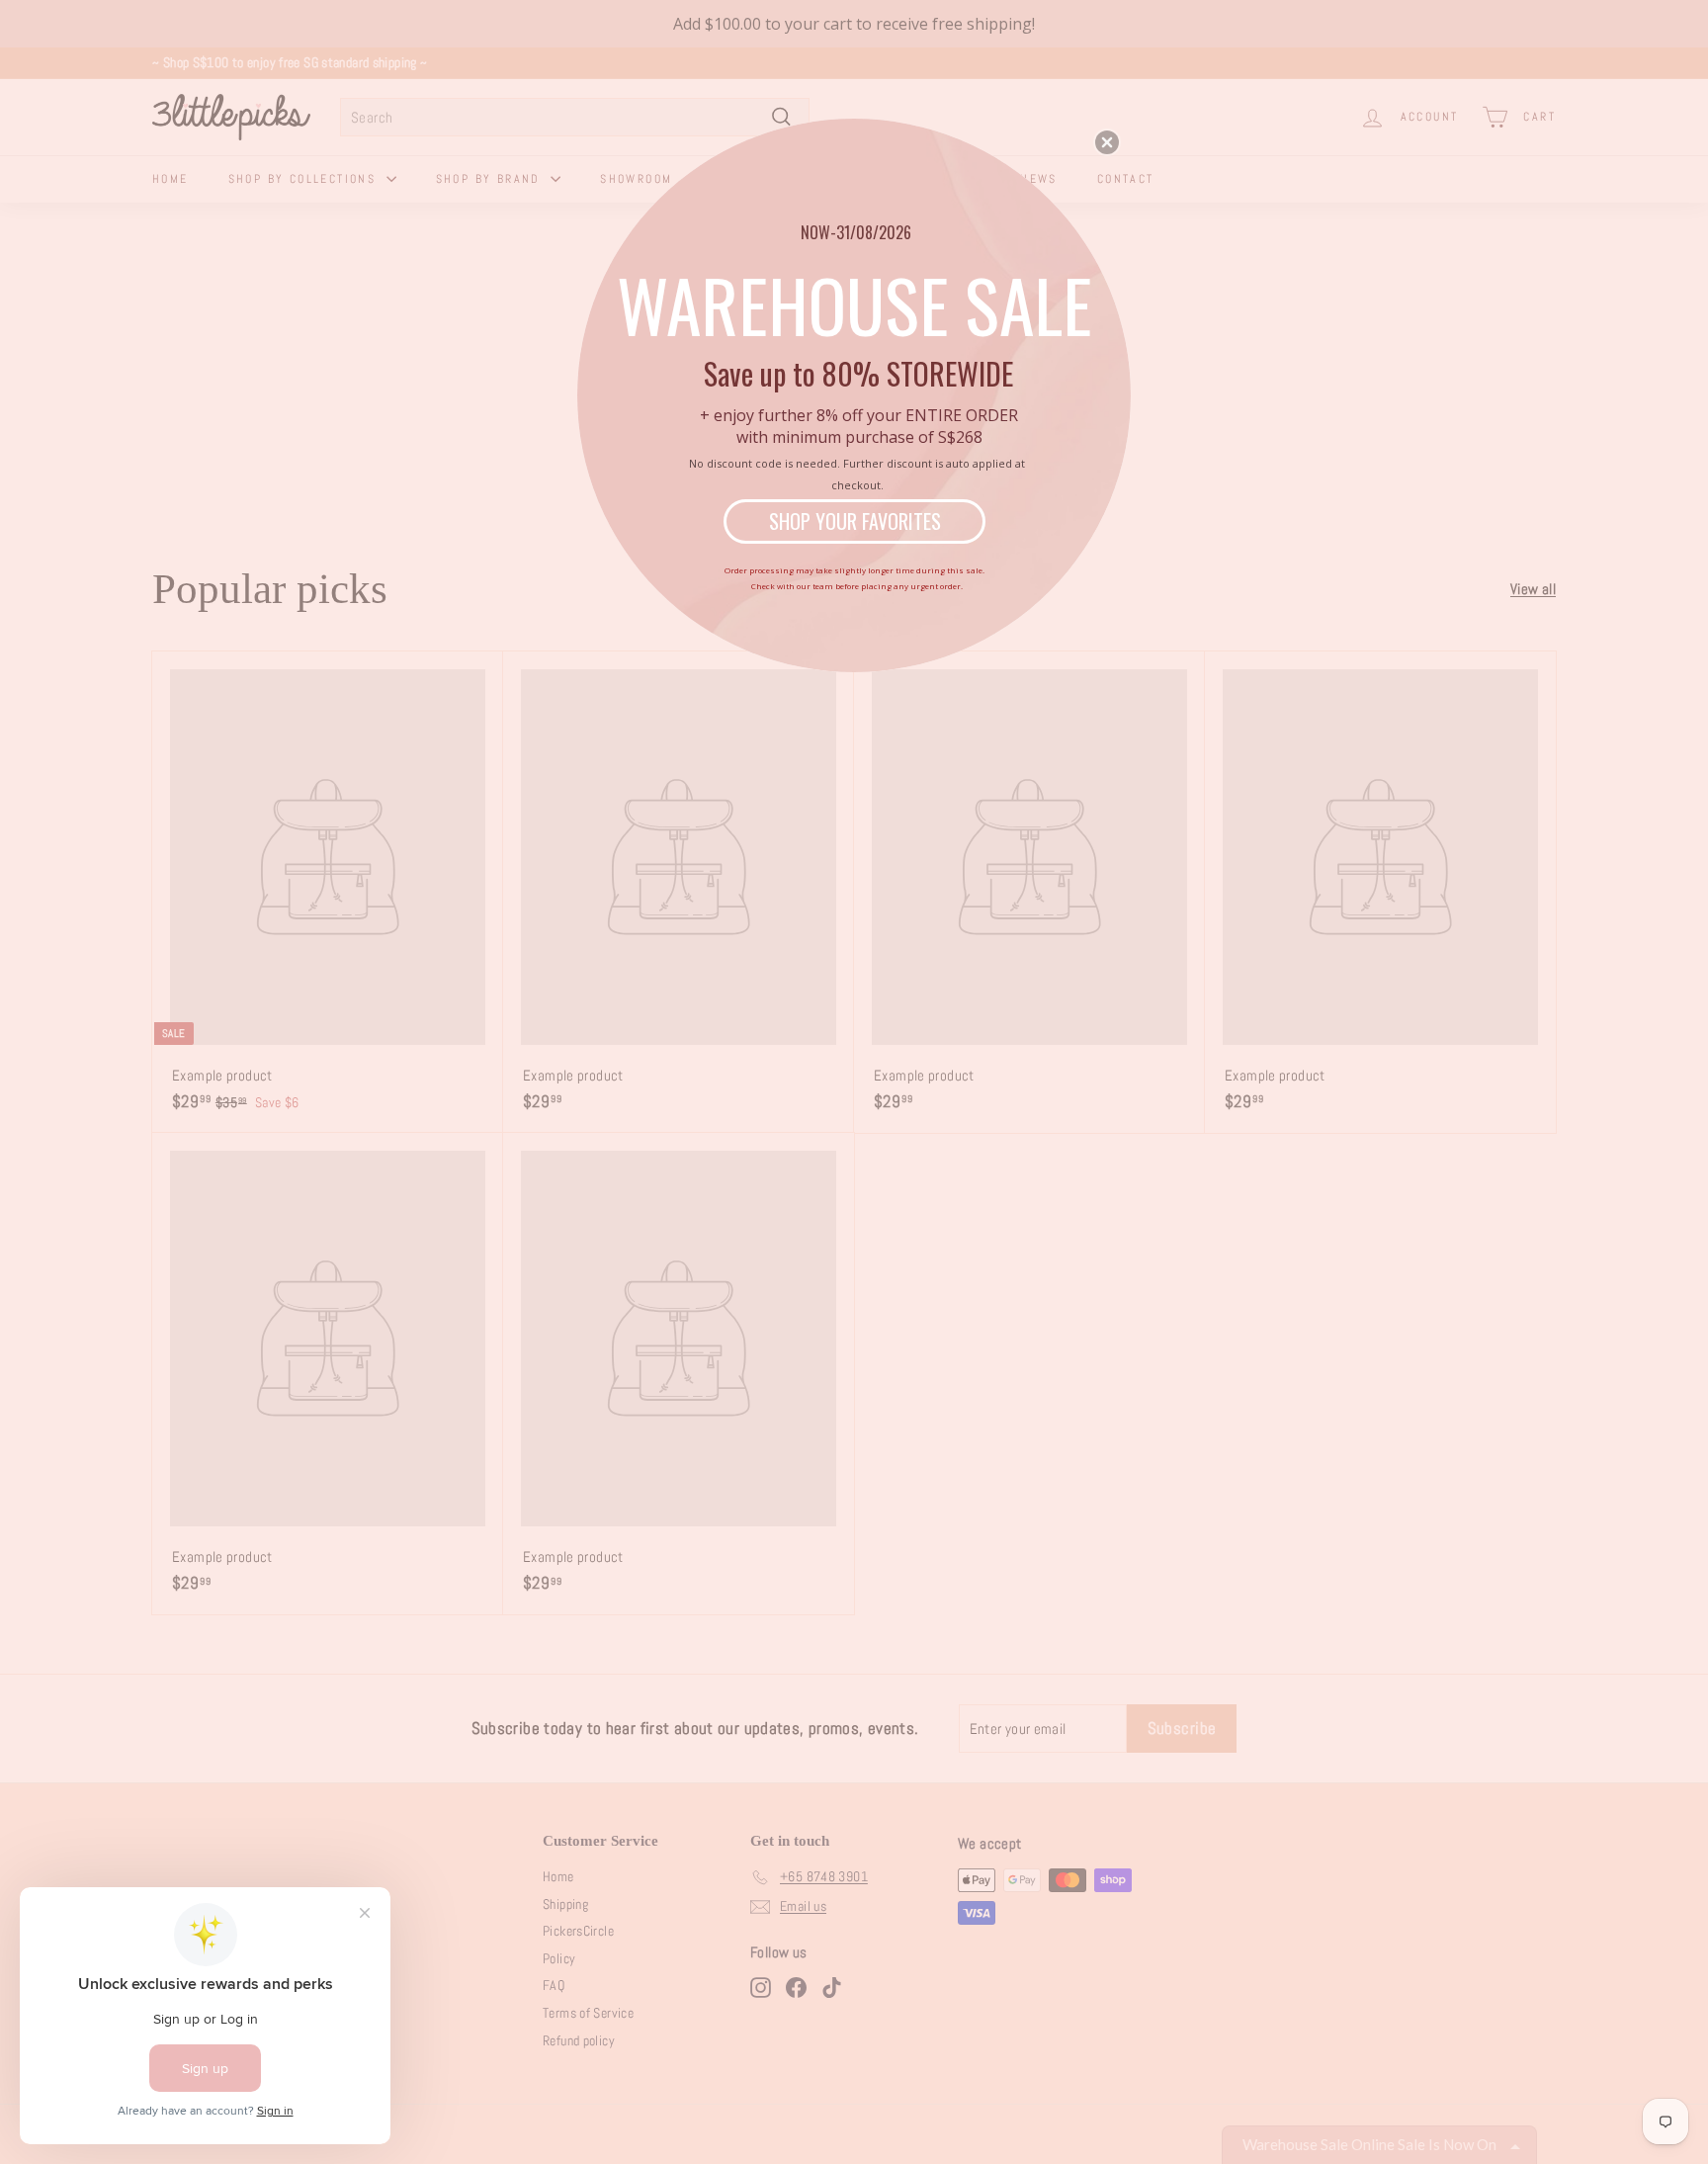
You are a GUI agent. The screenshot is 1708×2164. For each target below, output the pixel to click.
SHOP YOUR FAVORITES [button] (855, 521)
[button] (1107, 142)
